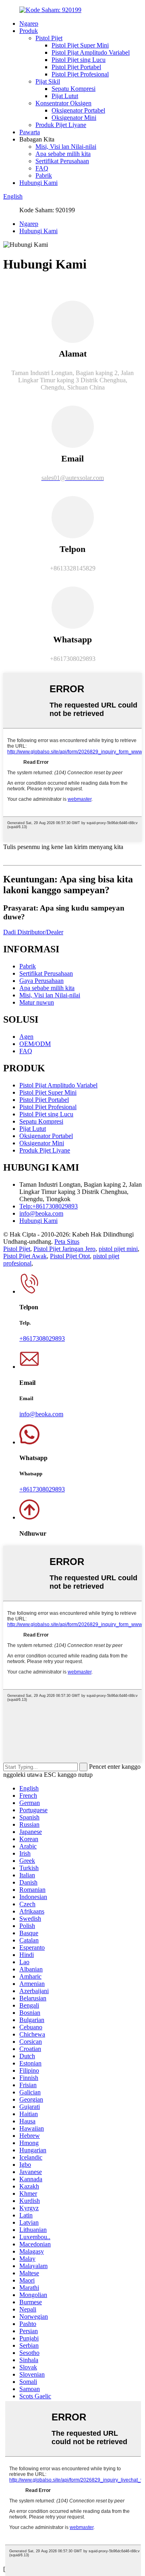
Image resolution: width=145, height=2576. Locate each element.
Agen (26, 1037)
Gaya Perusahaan (41, 981)
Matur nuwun (37, 1002)
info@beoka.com (41, 1213)
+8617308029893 (42, 1338)
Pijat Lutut (65, 96)
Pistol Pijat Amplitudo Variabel (91, 52)
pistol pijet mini (118, 1249)
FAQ (42, 168)
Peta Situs (67, 1242)
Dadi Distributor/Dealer (33, 932)
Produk (29, 31)
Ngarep (29, 24)
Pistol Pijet (49, 38)
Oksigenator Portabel (78, 110)
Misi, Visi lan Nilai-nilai (66, 147)
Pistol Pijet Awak (25, 1256)
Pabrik (44, 175)
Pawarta (30, 132)
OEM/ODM (35, 1044)
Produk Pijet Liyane (61, 125)
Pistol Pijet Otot (70, 1256)
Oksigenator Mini (74, 118)
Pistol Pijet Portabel (76, 67)
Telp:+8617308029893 (49, 1206)
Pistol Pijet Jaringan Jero (64, 1249)
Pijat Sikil (48, 81)
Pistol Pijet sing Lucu (79, 60)
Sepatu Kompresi (74, 89)
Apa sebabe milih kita (63, 154)
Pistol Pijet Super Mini (80, 45)
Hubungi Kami (38, 183)
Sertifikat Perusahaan (62, 161)
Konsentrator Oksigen (63, 103)
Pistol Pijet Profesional (80, 74)
